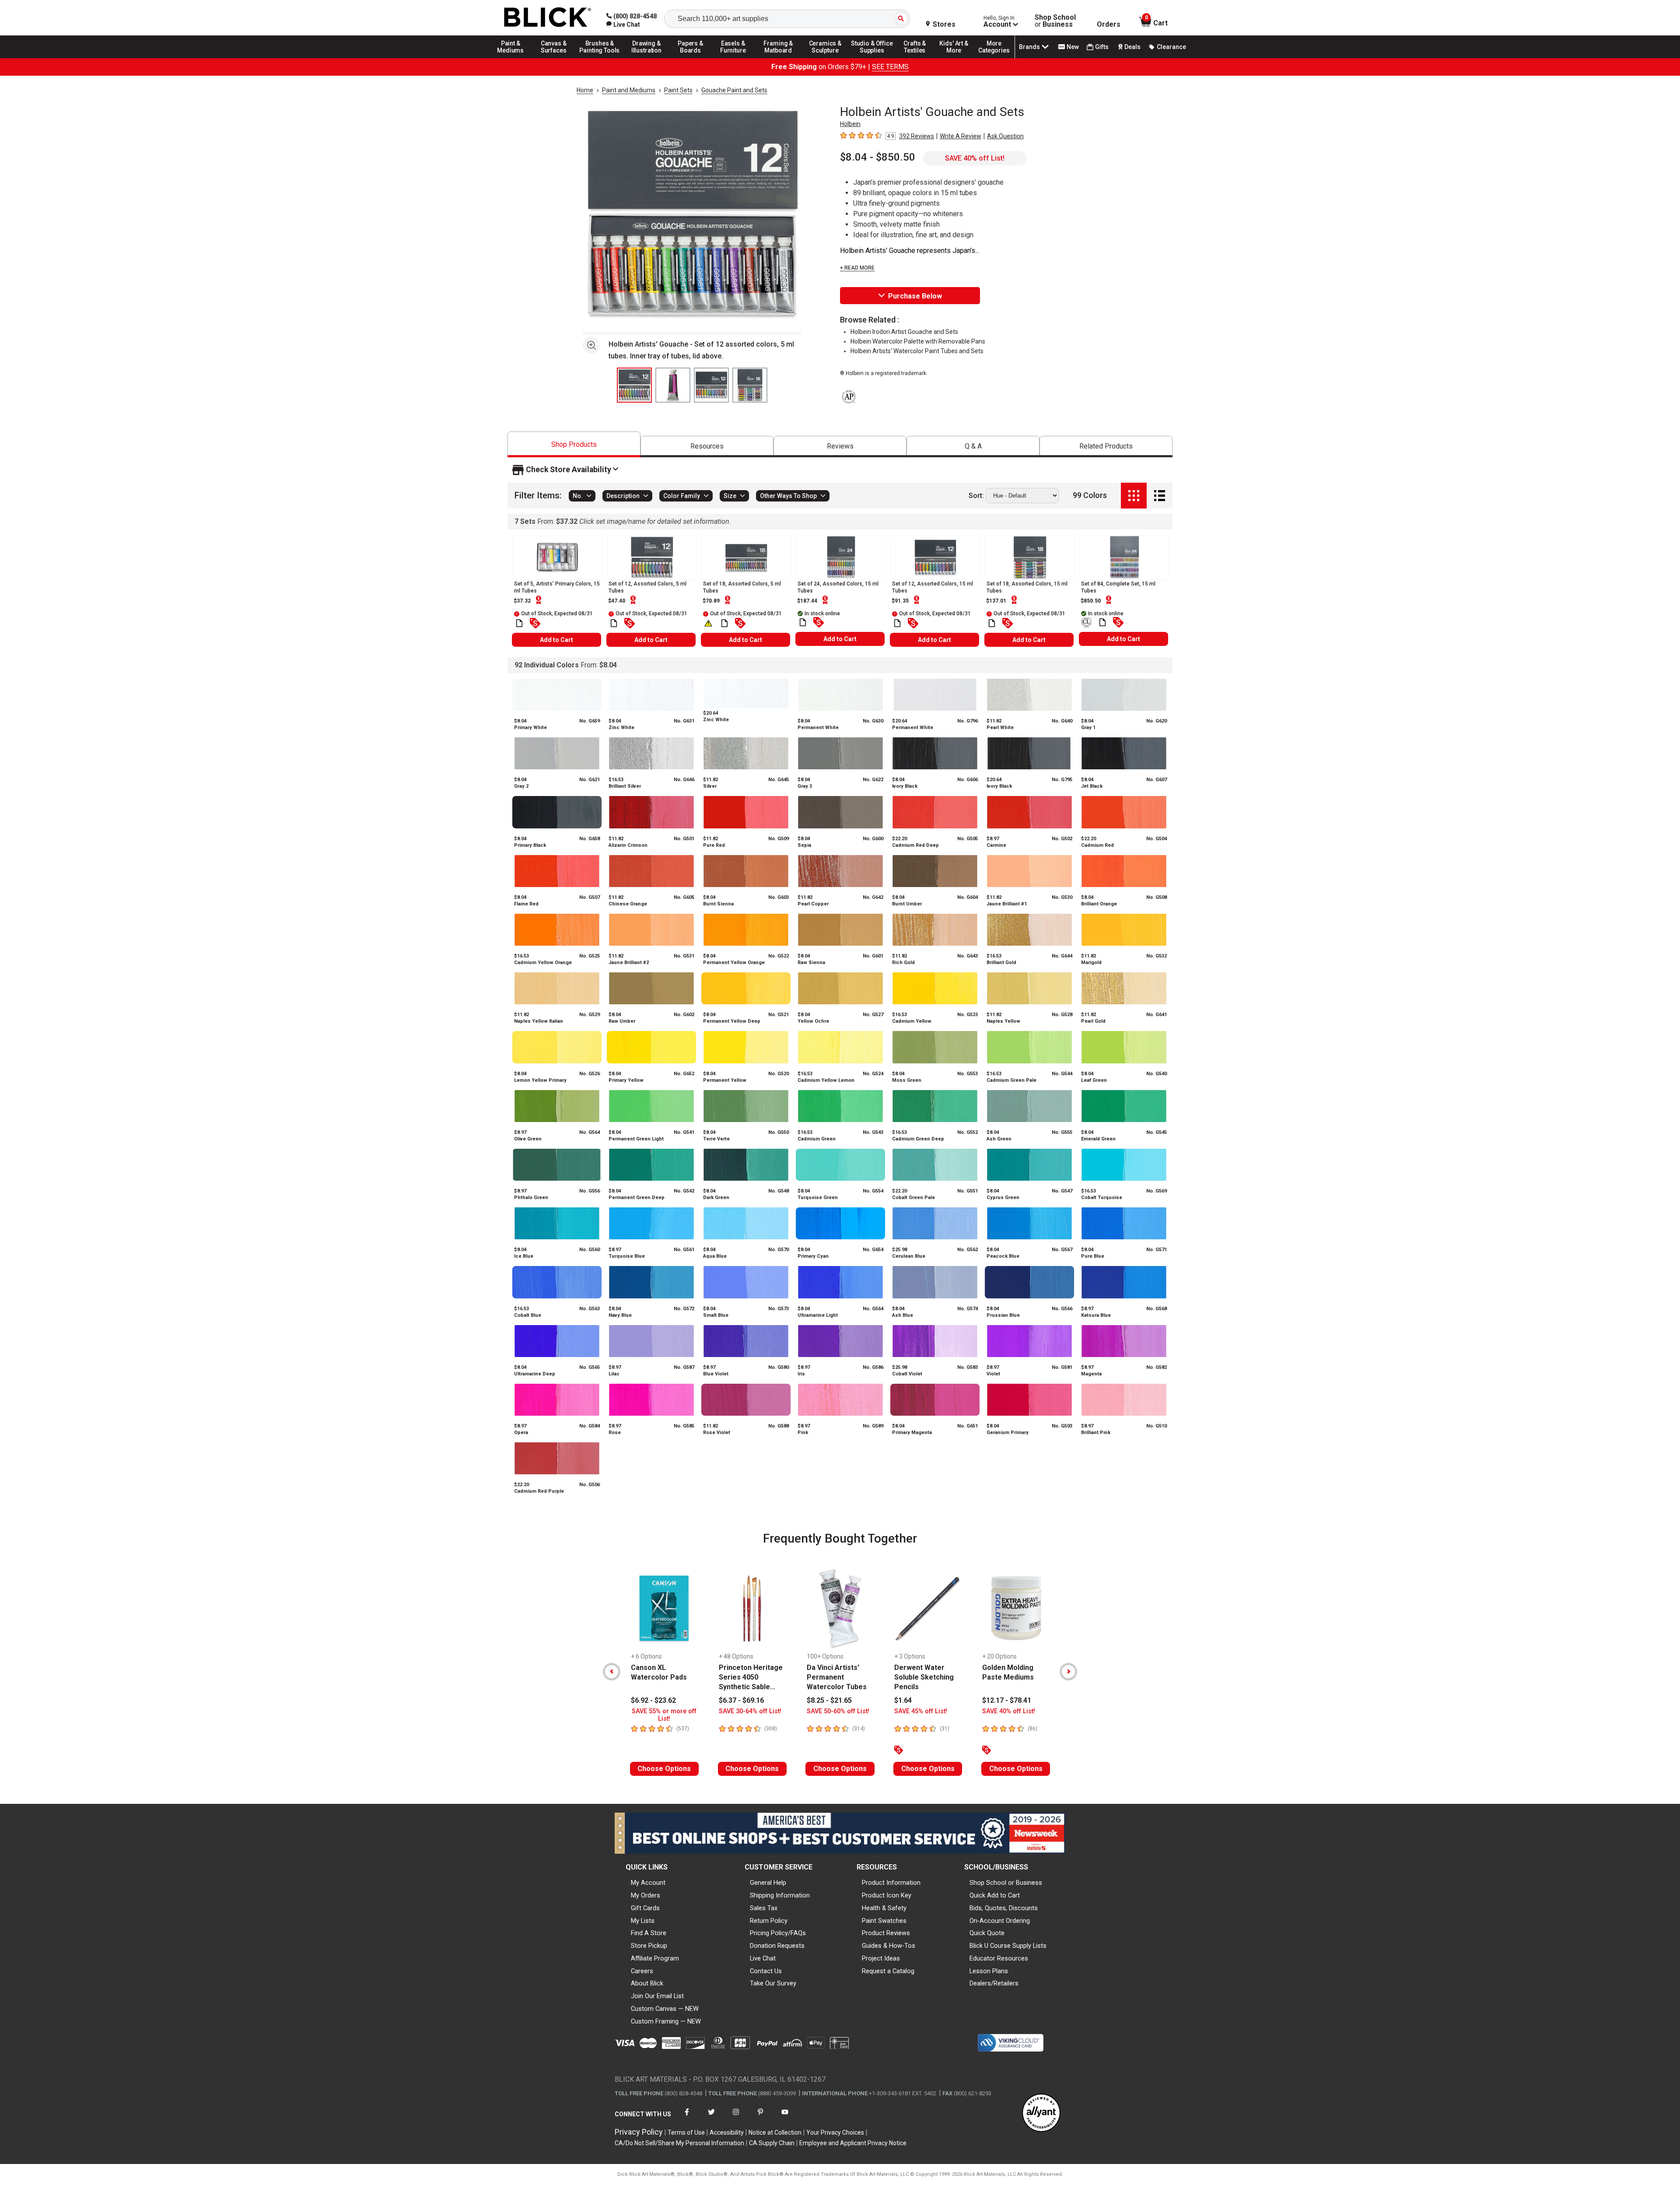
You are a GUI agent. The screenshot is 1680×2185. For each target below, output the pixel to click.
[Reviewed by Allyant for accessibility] (1041, 2113)
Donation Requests (777, 1946)
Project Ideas (881, 1958)
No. (578, 496)
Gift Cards (645, 1908)
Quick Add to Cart (995, 1895)
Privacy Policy (639, 2132)
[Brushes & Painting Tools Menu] (600, 58)
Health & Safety (884, 1908)
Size (730, 496)
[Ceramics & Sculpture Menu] (825, 58)
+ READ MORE (857, 268)
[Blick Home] (548, 18)
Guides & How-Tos (889, 1946)
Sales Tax (764, 1908)
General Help (768, 1883)
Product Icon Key (887, 1895)
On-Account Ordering (1000, 1921)
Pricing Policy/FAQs (778, 1933)
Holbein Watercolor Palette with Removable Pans (918, 341)
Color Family (682, 496)
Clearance (1171, 47)
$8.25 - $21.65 (829, 1700)
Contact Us (766, 1971)
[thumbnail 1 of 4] (634, 385)
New (1073, 47)
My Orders (646, 1895)
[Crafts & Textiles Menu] (919, 58)
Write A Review (961, 136)
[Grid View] (1134, 496)
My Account (648, 1883)
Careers (642, 1971)
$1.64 (903, 1700)
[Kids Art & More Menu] (958, 58)
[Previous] (612, 1672)
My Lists (643, 1921)
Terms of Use (686, 2132)
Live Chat (763, 1958)
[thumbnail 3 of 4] (711, 385)
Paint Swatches (884, 1921)
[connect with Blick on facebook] (687, 2117)
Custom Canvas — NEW (665, 2009)
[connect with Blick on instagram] (736, 2117)
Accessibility (727, 2132)
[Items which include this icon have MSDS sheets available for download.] (519, 623)
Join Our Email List (657, 1996)
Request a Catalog (888, 1971)
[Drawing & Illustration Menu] (647, 58)
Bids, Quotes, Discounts (1004, 1908)
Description (623, 496)
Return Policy (769, 1921)
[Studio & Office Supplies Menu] (872, 58)
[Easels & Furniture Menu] (735, 58)
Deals (1132, 47)
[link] (623, 25)
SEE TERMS (890, 67)
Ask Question (1005, 136)
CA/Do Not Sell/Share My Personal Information (679, 2143)
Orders (1109, 25)
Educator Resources (999, 1958)
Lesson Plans (989, 1971)
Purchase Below (915, 296)
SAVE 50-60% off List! (838, 1711)
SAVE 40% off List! (975, 158)
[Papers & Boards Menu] (693, 58)
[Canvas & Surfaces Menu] (554, 58)
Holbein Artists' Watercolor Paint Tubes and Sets (917, 351)
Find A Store (649, 1933)
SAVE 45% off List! (921, 1711)
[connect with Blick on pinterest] (760, 2117)
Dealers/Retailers (994, 1983)
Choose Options (664, 1769)
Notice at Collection (775, 2132)
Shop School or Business (1006, 1883)
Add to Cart (556, 640)
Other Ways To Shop (788, 496)
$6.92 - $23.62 (653, 1700)
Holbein (850, 124)
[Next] (1068, 1672)
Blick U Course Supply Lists (1008, 1946)
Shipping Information (780, 1895)
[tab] (574, 444)
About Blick (647, 1983)
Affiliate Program (655, 1958)
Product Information (891, 1883)
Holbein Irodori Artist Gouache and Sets (904, 332)
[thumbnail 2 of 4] (673, 385)
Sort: (976, 496)
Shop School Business (1055, 21)
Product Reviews (886, 1933)
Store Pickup (649, 1946)
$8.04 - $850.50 (878, 157)
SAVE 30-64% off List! (750, 1711)
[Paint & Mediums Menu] (514, 58)
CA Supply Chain (772, 2143)
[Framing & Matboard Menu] (778, 58)
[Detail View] (1160, 496)
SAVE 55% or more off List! (664, 1715)
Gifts (1102, 47)
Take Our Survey (773, 1983)
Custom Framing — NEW (666, 2021)
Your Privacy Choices (835, 2132)
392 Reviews (917, 136)
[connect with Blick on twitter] (711, 2117)
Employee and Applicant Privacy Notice (853, 2143)
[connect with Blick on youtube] (785, 2117)
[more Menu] (994, 58)
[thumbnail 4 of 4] (750, 385)
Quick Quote (987, 1933)
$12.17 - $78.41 (1007, 1700)
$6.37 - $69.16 (741, 1700)
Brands (1029, 47)
